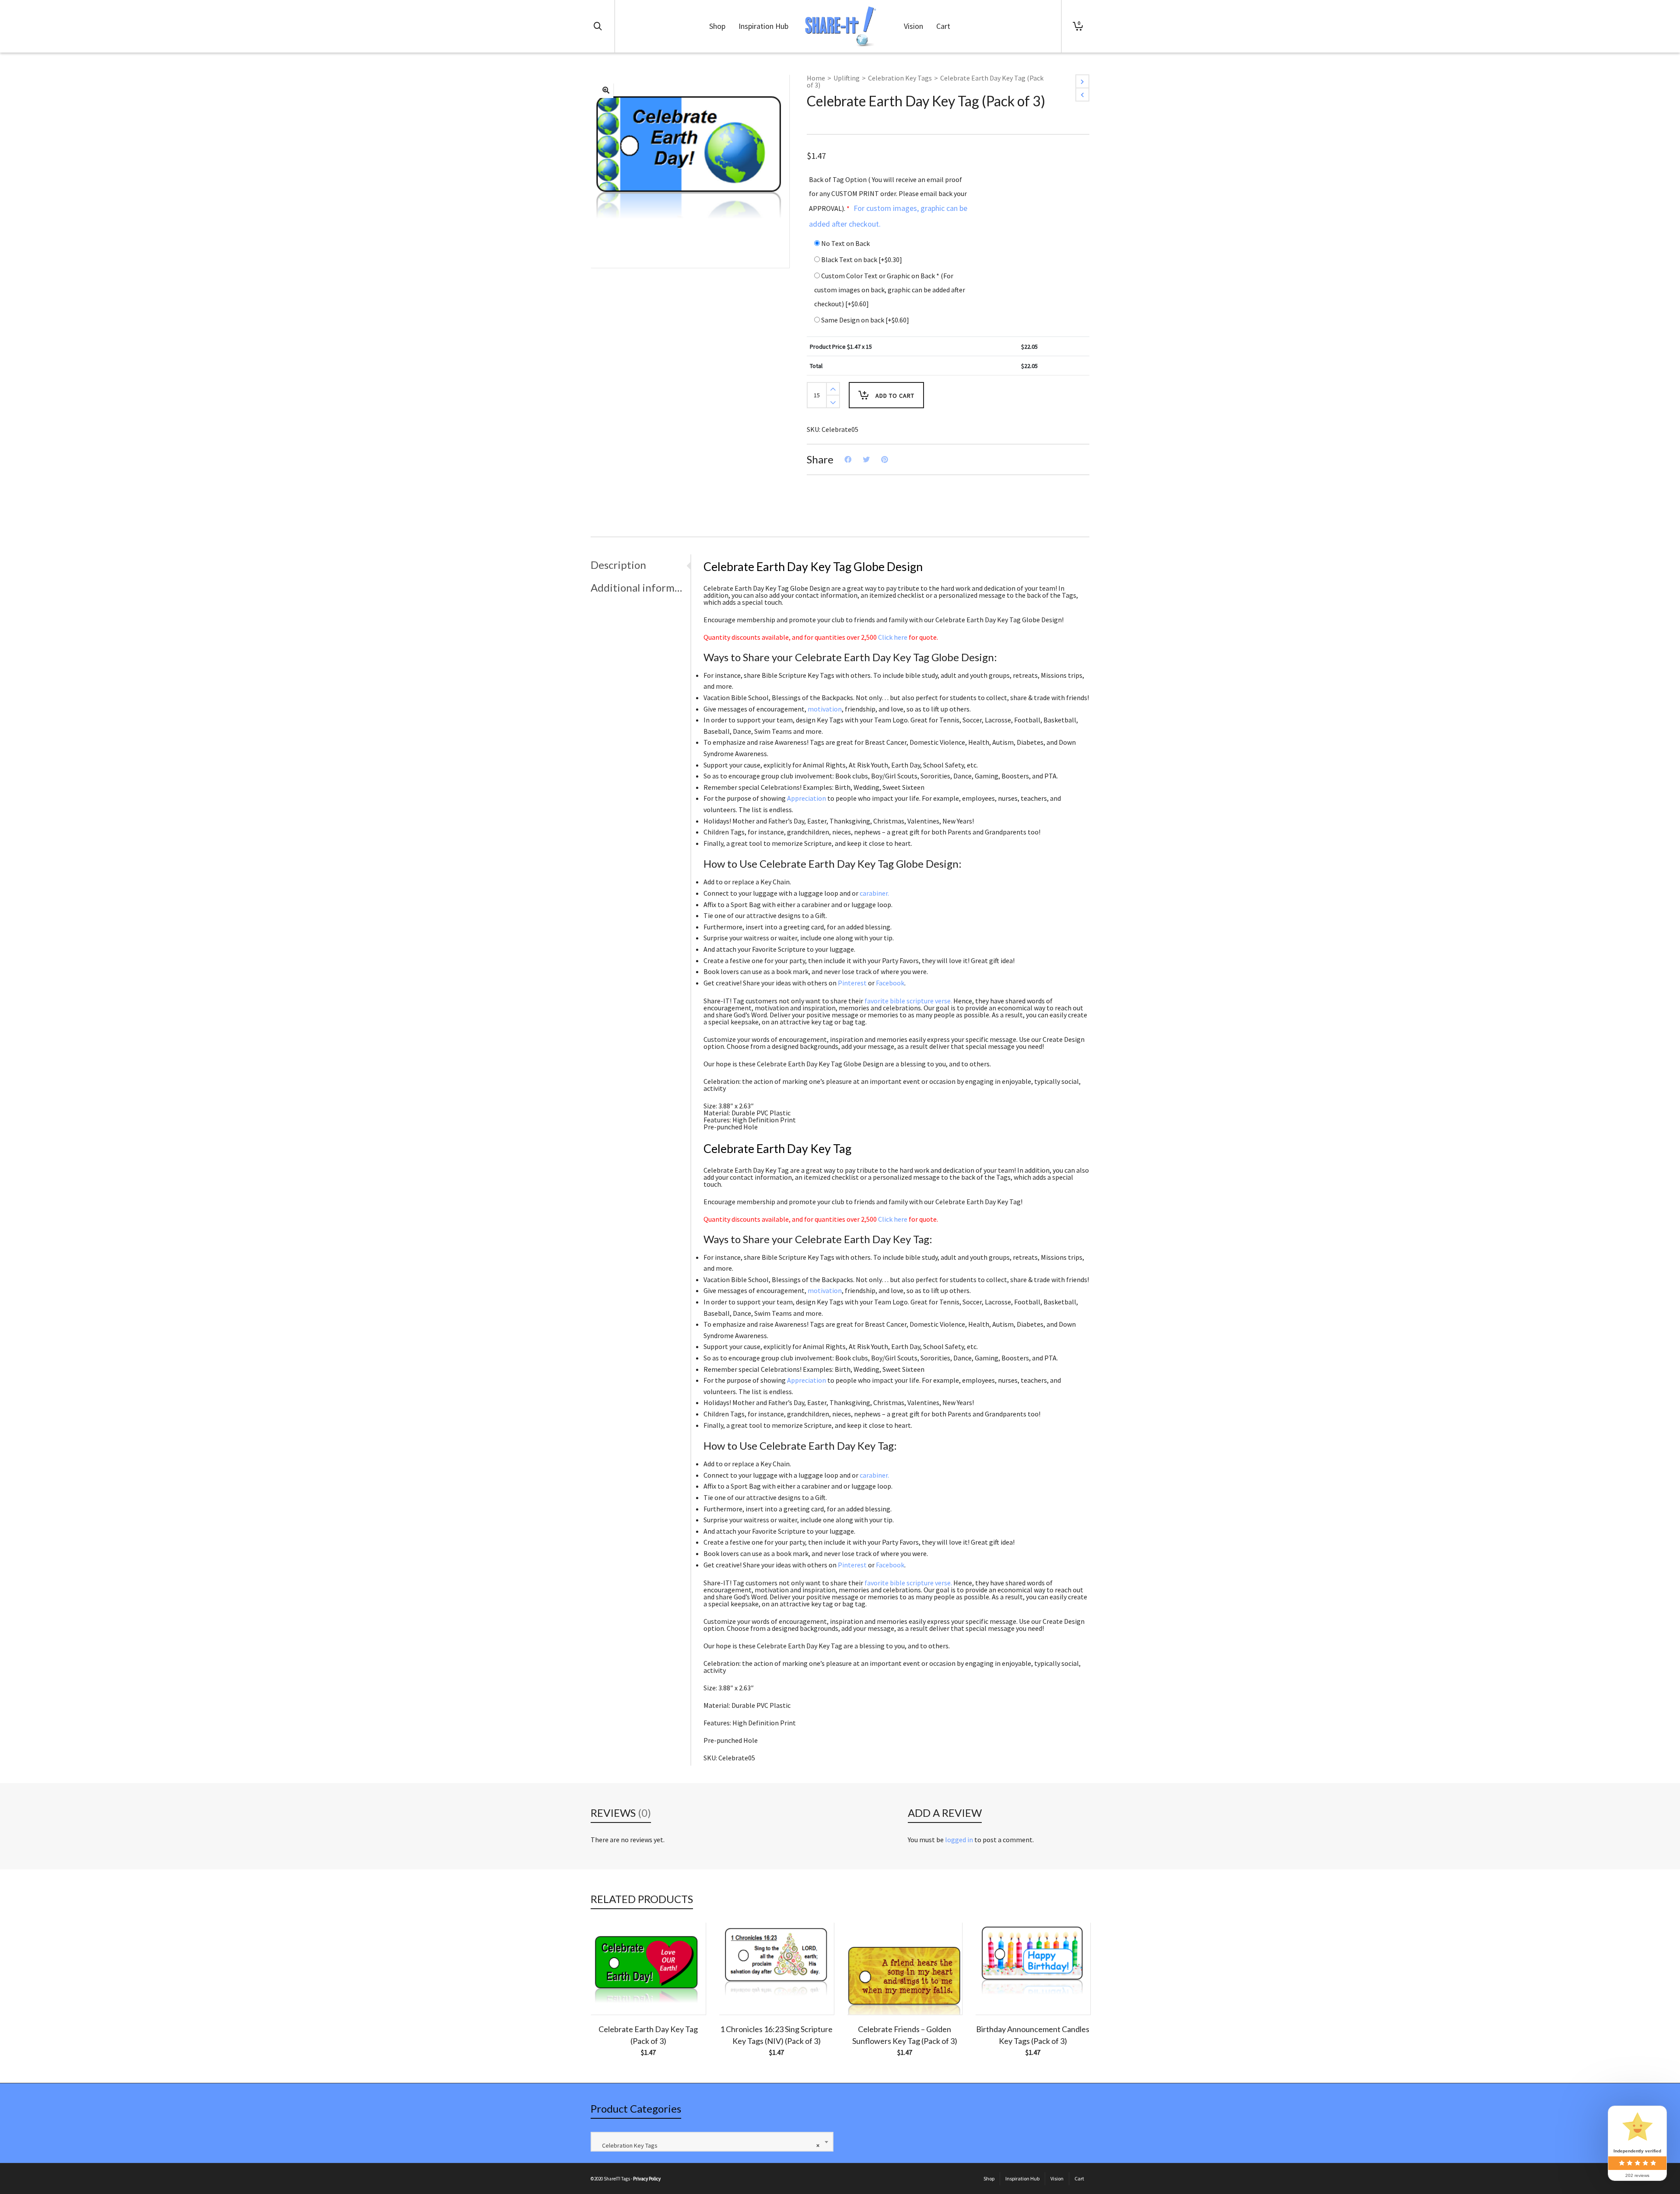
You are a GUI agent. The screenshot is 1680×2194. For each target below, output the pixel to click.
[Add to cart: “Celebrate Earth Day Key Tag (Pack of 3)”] (611, 1994)
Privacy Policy (647, 2179)
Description (618, 565)
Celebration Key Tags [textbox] (709, 2145)
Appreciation (807, 798)
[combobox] (712, 2142)
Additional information (638, 587)
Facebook (890, 983)
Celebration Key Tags (900, 78)
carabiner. (874, 893)
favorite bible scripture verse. (908, 1001)
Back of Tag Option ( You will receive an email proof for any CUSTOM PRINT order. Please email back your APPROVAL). (888, 202)
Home (816, 78)
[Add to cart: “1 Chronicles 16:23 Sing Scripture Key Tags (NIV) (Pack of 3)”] (739, 1994)
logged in (959, 1840)
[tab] (640, 565)
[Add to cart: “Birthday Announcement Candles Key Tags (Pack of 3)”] (995, 1994)
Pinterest (852, 983)
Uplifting (847, 78)
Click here (893, 637)
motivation (825, 709)
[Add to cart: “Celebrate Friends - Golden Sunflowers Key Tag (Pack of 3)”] (867, 1994)
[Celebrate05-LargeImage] (606, 91)
